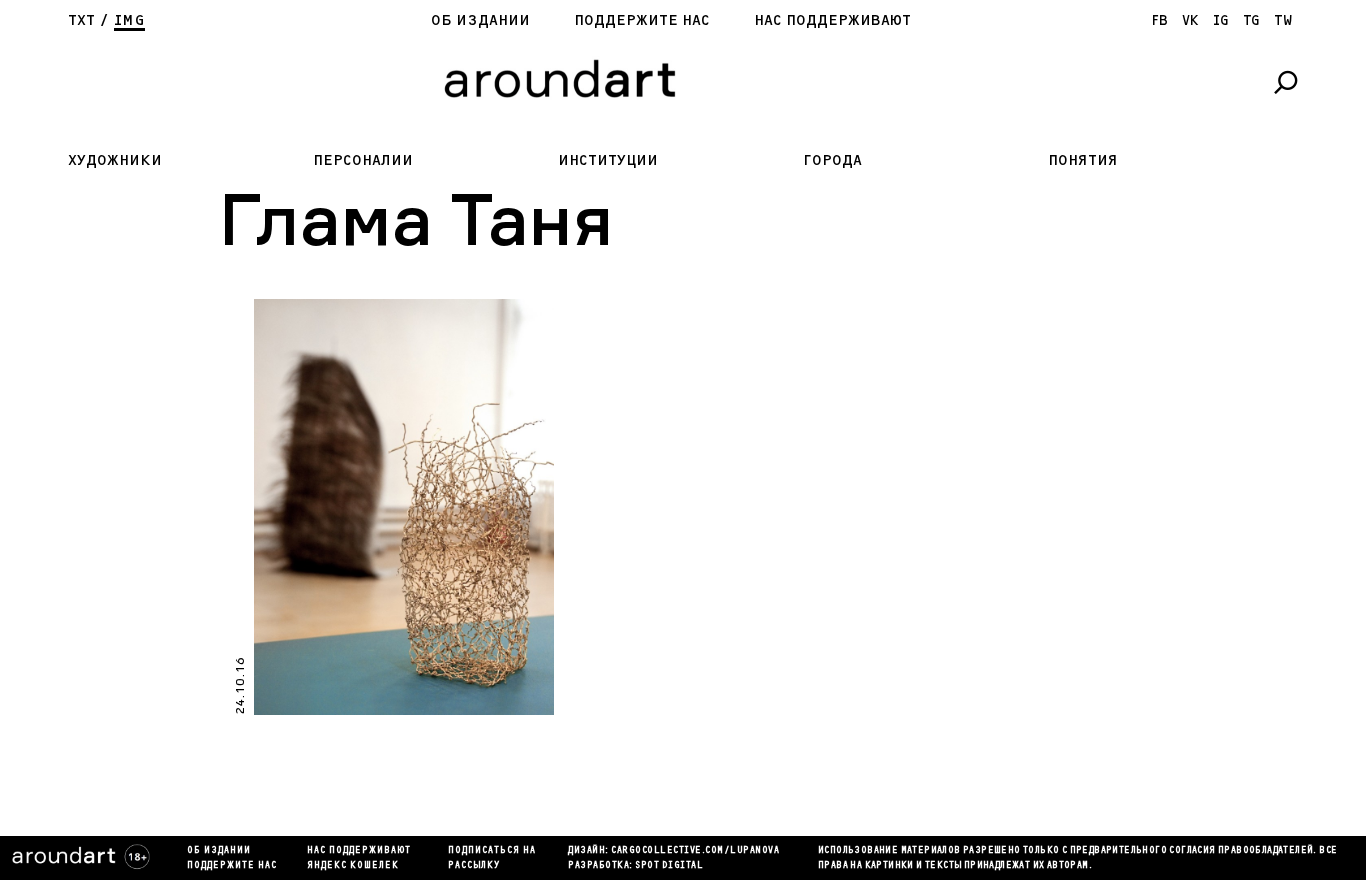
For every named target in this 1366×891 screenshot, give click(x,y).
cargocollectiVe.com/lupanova (695, 851)
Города (832, 160)
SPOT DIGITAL (669, 866)
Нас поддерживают (832, 20)
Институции (608, 160)
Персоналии (363, 160)
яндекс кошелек (353, 866)
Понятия (1083, 160)
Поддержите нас (642, 20)
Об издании (480, 20)
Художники (115, 160)
